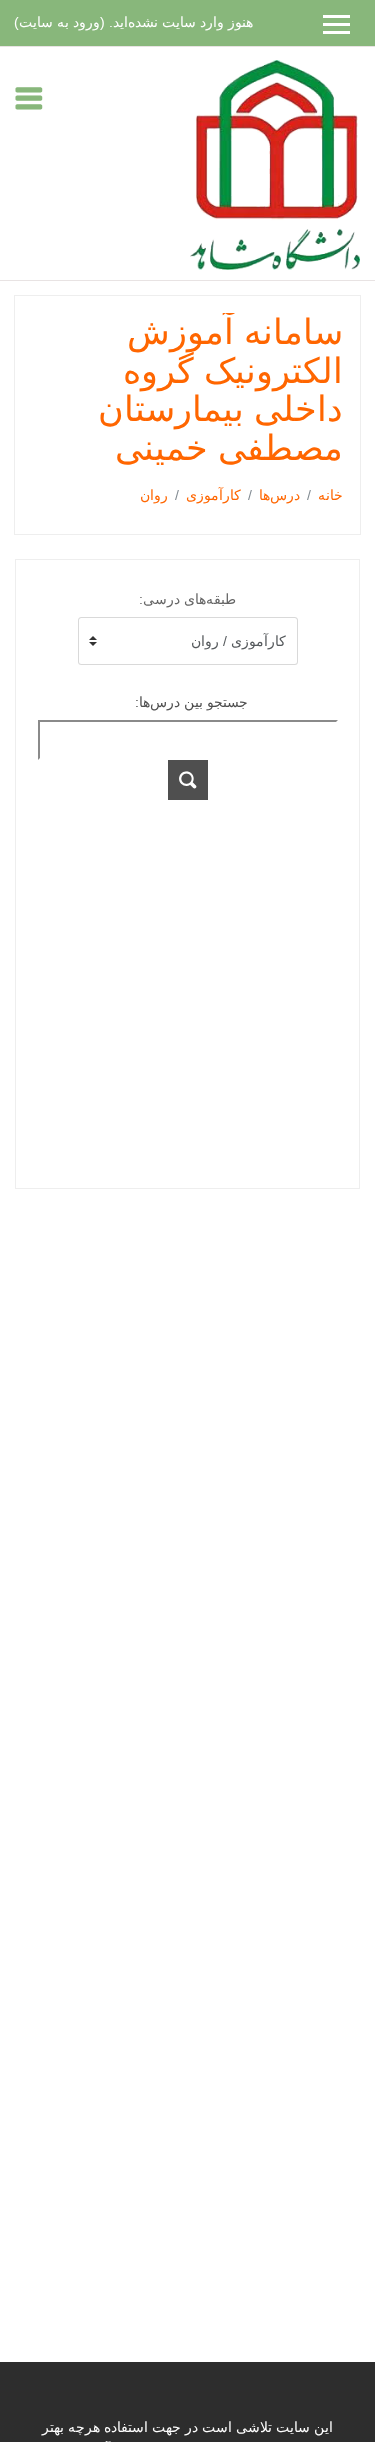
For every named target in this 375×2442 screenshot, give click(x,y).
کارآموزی (213, 495)
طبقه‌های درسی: (187, 599)
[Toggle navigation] (29, 98)
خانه (330, 495)
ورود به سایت (59, 22)
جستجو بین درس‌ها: (191, 702)
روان (154, 495)
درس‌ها (279, 495)
